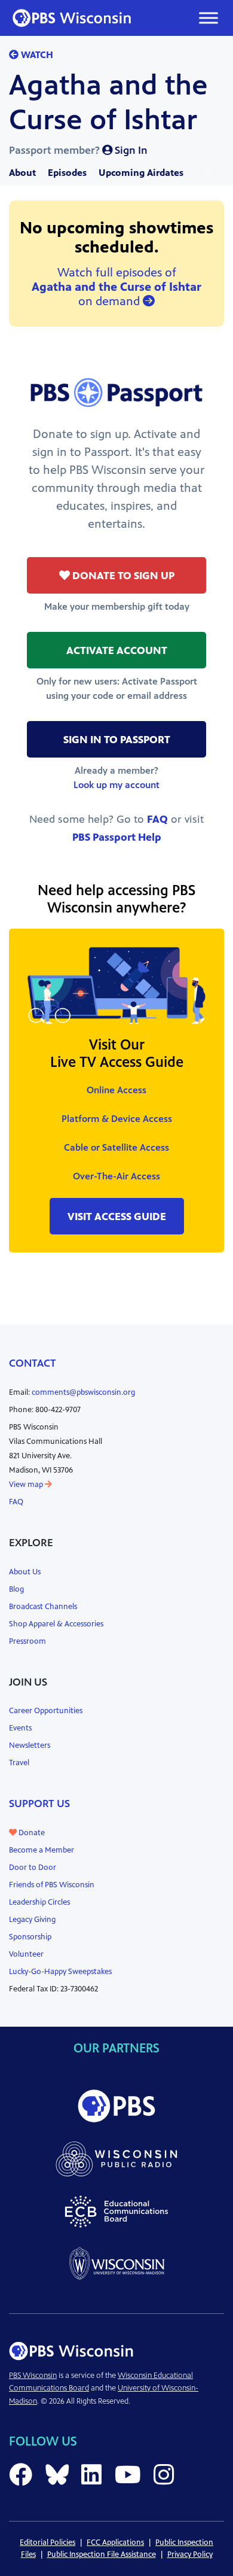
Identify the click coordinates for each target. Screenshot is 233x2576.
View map (27, 1485)
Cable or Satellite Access (116, 1147)
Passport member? (78, 150)
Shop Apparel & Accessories (56, 1624)
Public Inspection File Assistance (102, 2554)
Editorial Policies (47, 2542)
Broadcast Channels (43, 1607)
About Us (25, 1572)
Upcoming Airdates (141, 173)
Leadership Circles (39, 1902)
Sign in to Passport (117, 740)
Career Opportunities (46, 1711)
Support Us (39, 1803)
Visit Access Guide (117, 1216)
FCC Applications (115, 2542)
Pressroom (27, 1641)
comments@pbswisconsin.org (83, 1392)
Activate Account (117, 650)
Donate (31, 1833)
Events (20, 1728)
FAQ (157, 819)
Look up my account (116, 785)
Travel (19, 1763)
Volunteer (26, 1954)
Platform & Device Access (117, 1119)
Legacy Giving (32, 1920)
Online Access (116, 1090)
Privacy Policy (190, 2554)
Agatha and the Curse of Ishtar (108, 102)
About (22, 173)
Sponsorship (30, 1937)
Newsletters (30, 1745)
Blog (16, 1589)
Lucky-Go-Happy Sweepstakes (60, 1972)
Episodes (67, 173)
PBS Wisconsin (33, 2376)
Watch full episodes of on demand (116, 287)
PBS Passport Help (117, 837)
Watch (36, 55)
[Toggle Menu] (209, 18)
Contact (33, 1363)
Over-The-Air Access (116, 1176)
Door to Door (33, 1868)
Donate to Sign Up (122, 576)
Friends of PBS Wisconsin (52, 1885)
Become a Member (42, 1850)
